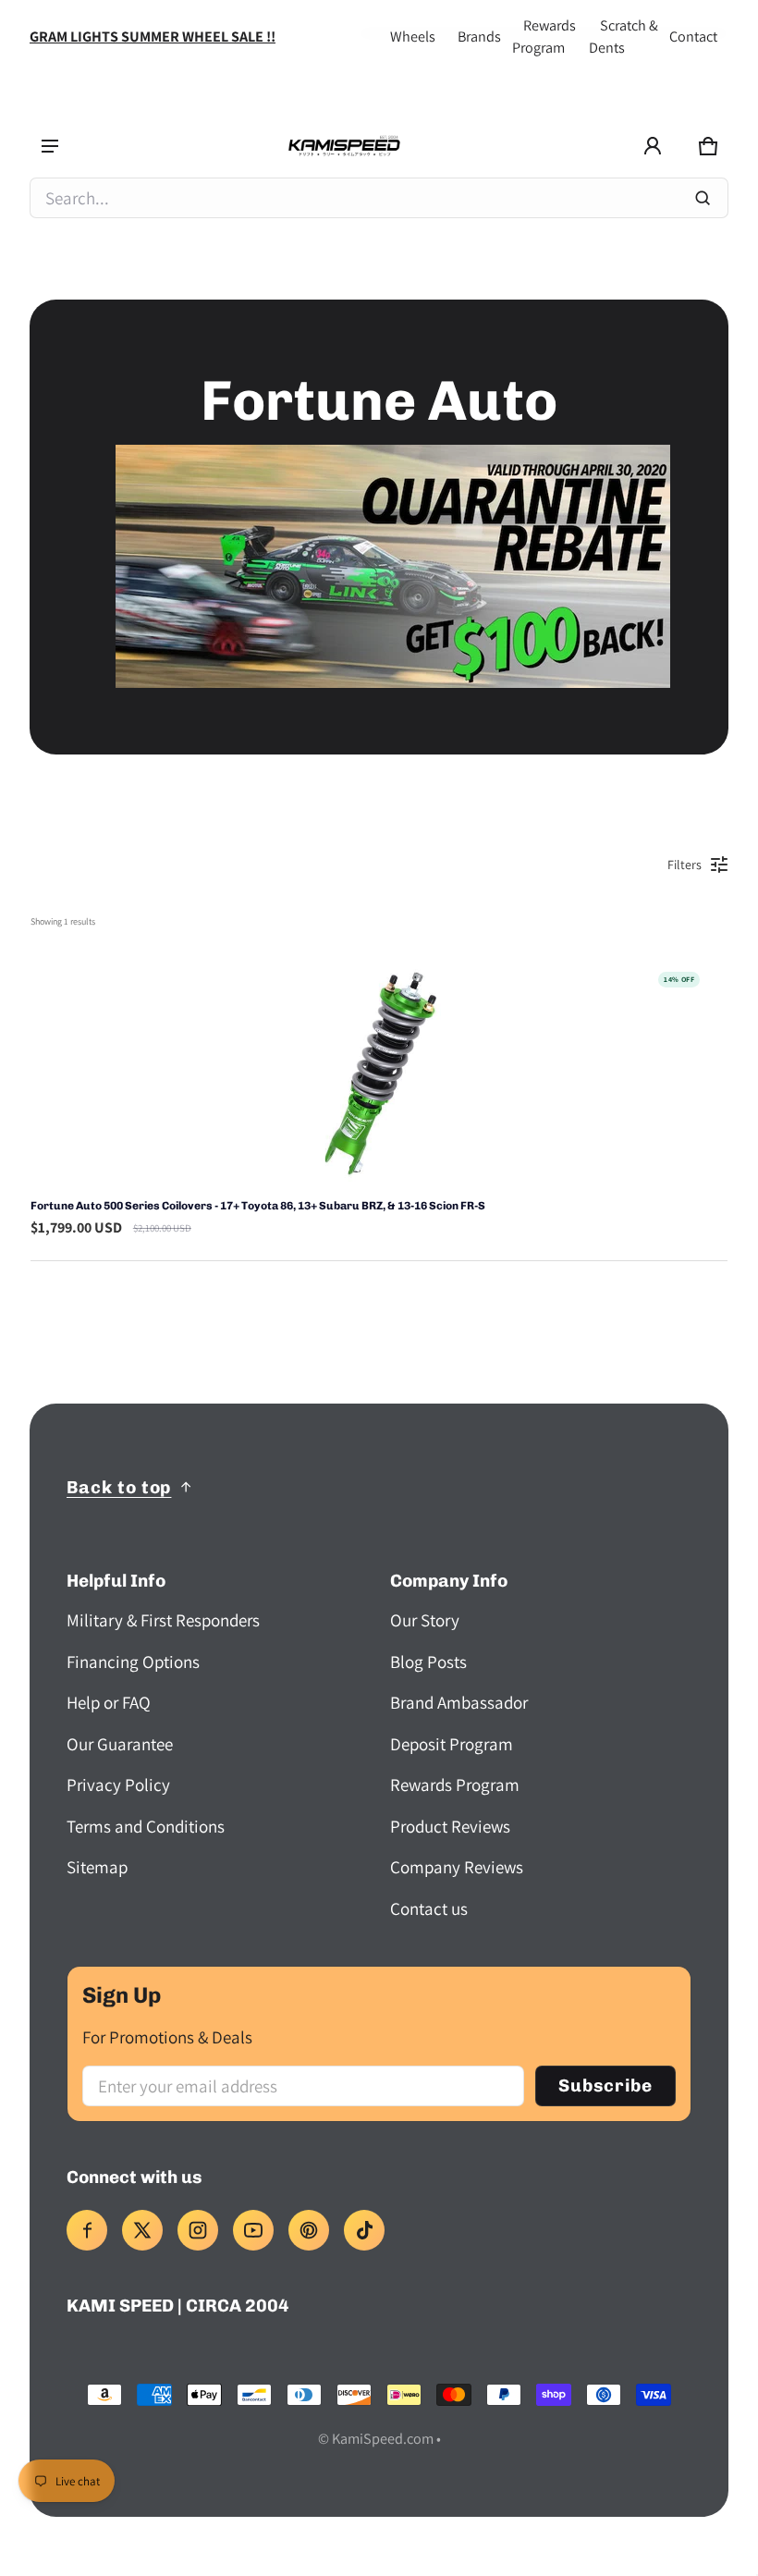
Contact (693, 37)
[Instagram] (198, 2230)
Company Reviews (457, 1867)
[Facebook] (87, 2230)
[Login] (653, 146)
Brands (479, 37)
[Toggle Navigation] (50, 146)
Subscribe (605, 2085)
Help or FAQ (109, 1702)
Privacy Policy (118, 1785)
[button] (708, 146)
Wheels (413, 37)
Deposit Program (452, 1744)
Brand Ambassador (459, 1702)
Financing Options (133, 1662)
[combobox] (379, 198)
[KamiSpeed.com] (344, 147)
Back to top (119, 1487)
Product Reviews (450, 1826)
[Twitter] (142, 2230)
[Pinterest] (309, 2230)
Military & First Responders (163, 1620)
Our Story (425, 1620)
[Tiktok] (364, 2230)
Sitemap (97, 1867)
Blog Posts (428, 1662)
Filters (685, 865)
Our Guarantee (120, 1744)
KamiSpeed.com (383, 2439)
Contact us (429, 1908)
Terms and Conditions (146, 1826)
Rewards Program (455, 1785)
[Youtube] (253, 2230)
